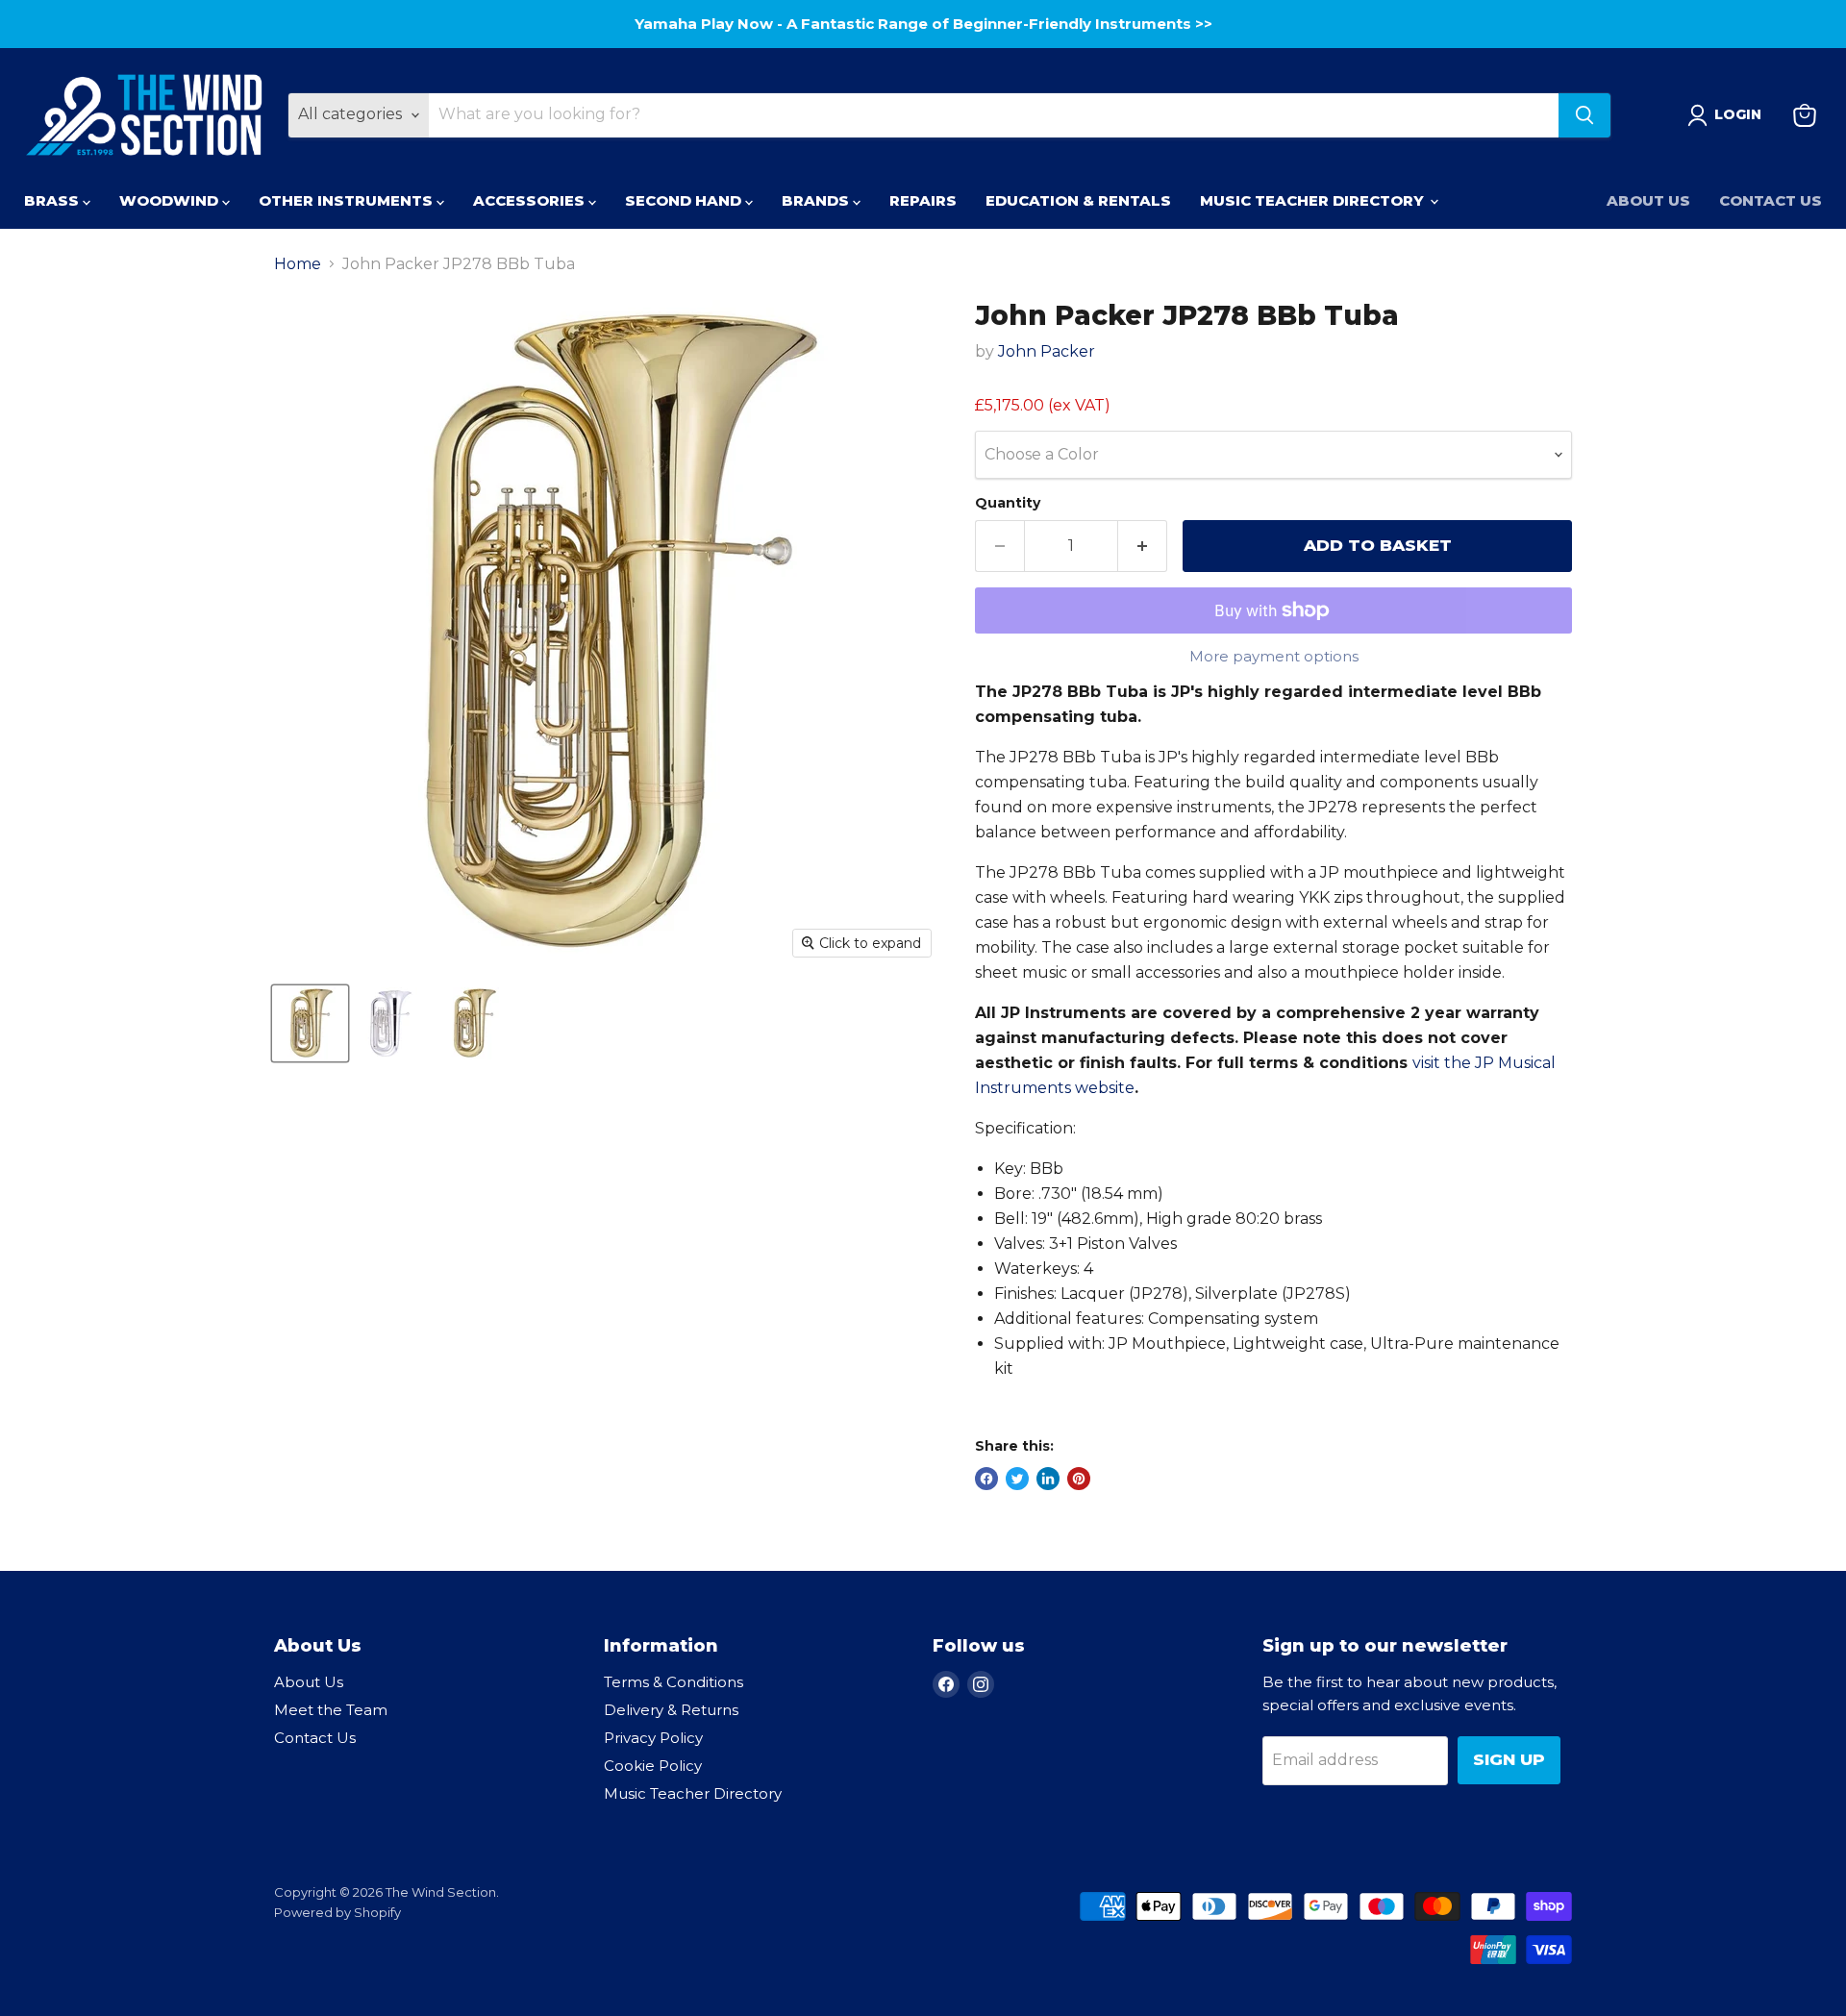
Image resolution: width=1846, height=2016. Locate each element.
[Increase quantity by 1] (1143, 546)
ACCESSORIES (531, 200)
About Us (1648, 200)
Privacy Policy (653, 1738)
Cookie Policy (653, 1766)
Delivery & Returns (671, 1710)
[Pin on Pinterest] (1079, 1479)
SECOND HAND (685, 200)
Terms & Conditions (674, 1682)
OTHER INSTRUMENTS (348, 200)
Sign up (1509, 1759)
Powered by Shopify (337, 1912)
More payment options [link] (1274, 656)
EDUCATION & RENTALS (1078, 200)
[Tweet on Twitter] (1017, 1479)
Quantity (1008, 503)
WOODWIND (171, 200)
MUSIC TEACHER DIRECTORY (1314, 200)
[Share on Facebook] (986, 1479)
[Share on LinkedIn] (1048, 1479)
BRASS (53, 200)
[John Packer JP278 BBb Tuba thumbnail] (310, 1023)
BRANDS (817, 200)
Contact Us (1771, 200)
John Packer (1047, 351)
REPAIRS (923, 200)
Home (298, 264)
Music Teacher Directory (693, 1793)
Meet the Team (331, 1710)
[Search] (1584, 115)
